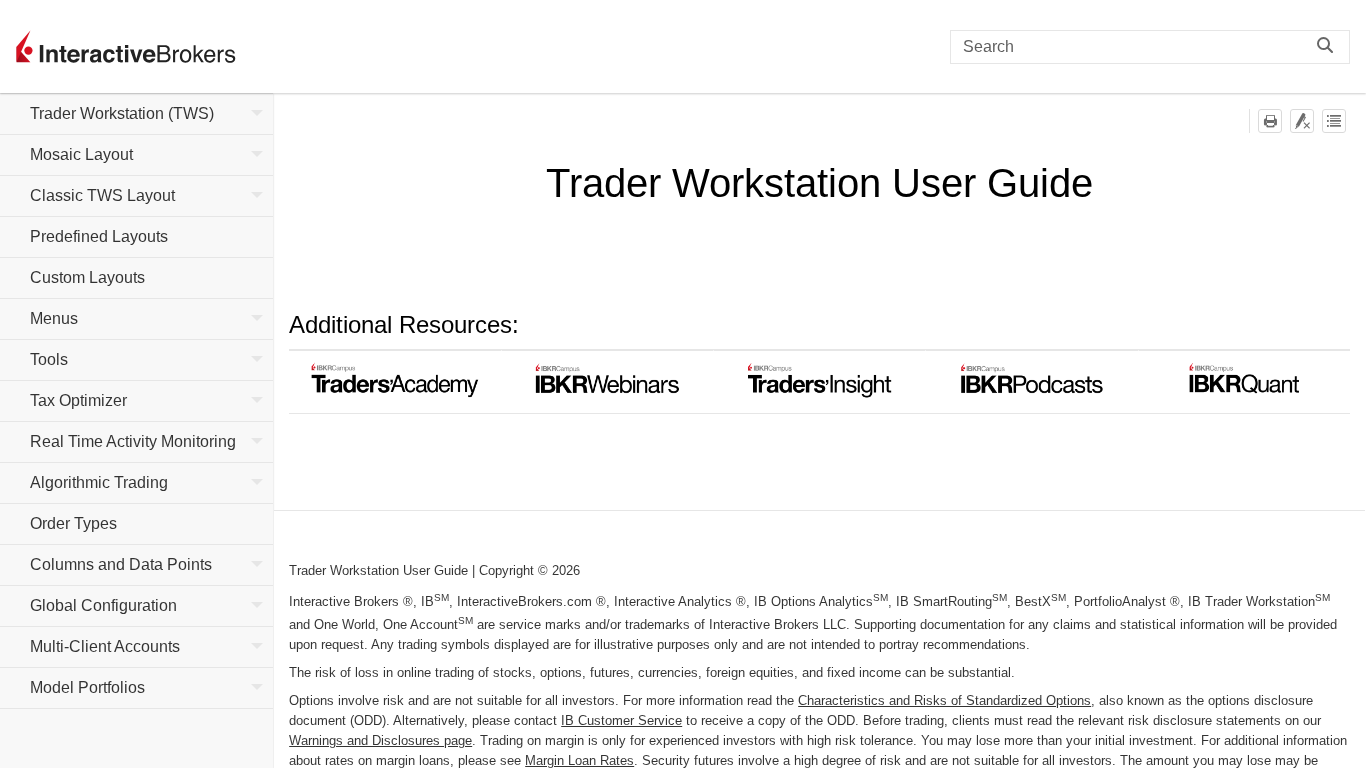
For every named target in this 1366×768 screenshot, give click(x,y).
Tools (49, 359)
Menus (54, 318)
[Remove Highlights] (1302, 121)
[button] (1330, 47)
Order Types (73, 523)
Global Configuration (103, 605)
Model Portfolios (87, 687)
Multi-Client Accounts (105, 646)
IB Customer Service (621, 720)
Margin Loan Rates (579, 760)
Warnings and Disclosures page (380, 740)
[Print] (1270, 121)
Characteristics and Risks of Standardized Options (944, 700)
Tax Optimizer (78, 400)
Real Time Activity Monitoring (133, 441)
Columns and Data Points (121, 564)
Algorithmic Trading (99, 482)
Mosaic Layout (81, 154)
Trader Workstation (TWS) (122, 113)
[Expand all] (1334, 121)
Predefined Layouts (99, 236)
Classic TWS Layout (102, 195)
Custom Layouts (87, 277)
